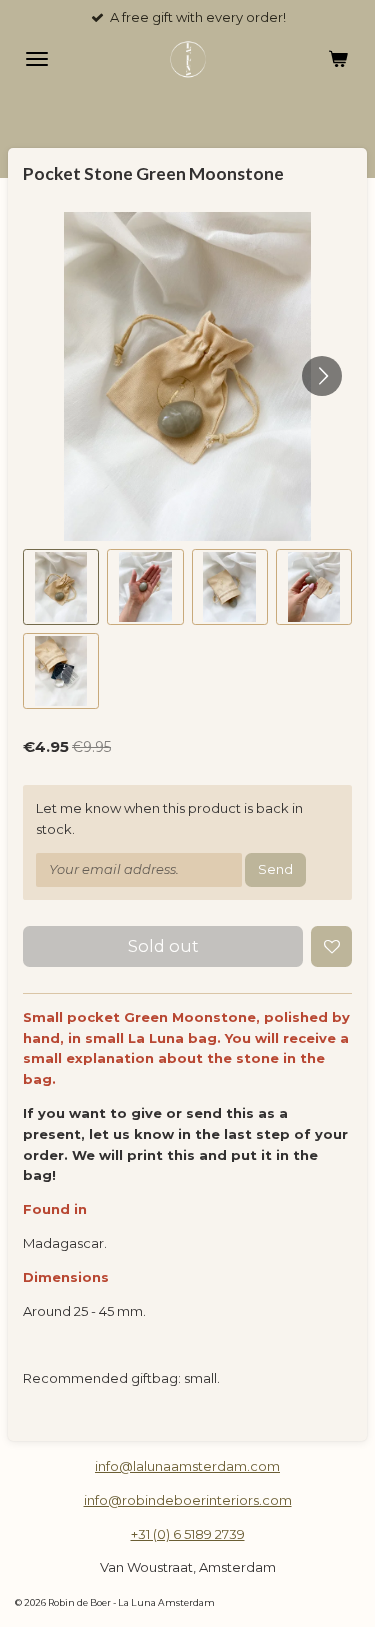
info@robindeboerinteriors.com (188, 1500)
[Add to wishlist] (331, 946)
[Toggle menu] (37, 59)
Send (275, 869)
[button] (61, 587)
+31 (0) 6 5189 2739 (188, 1534)
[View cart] (338, 59)
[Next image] (322, 376)
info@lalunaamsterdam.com (187, 1466)
